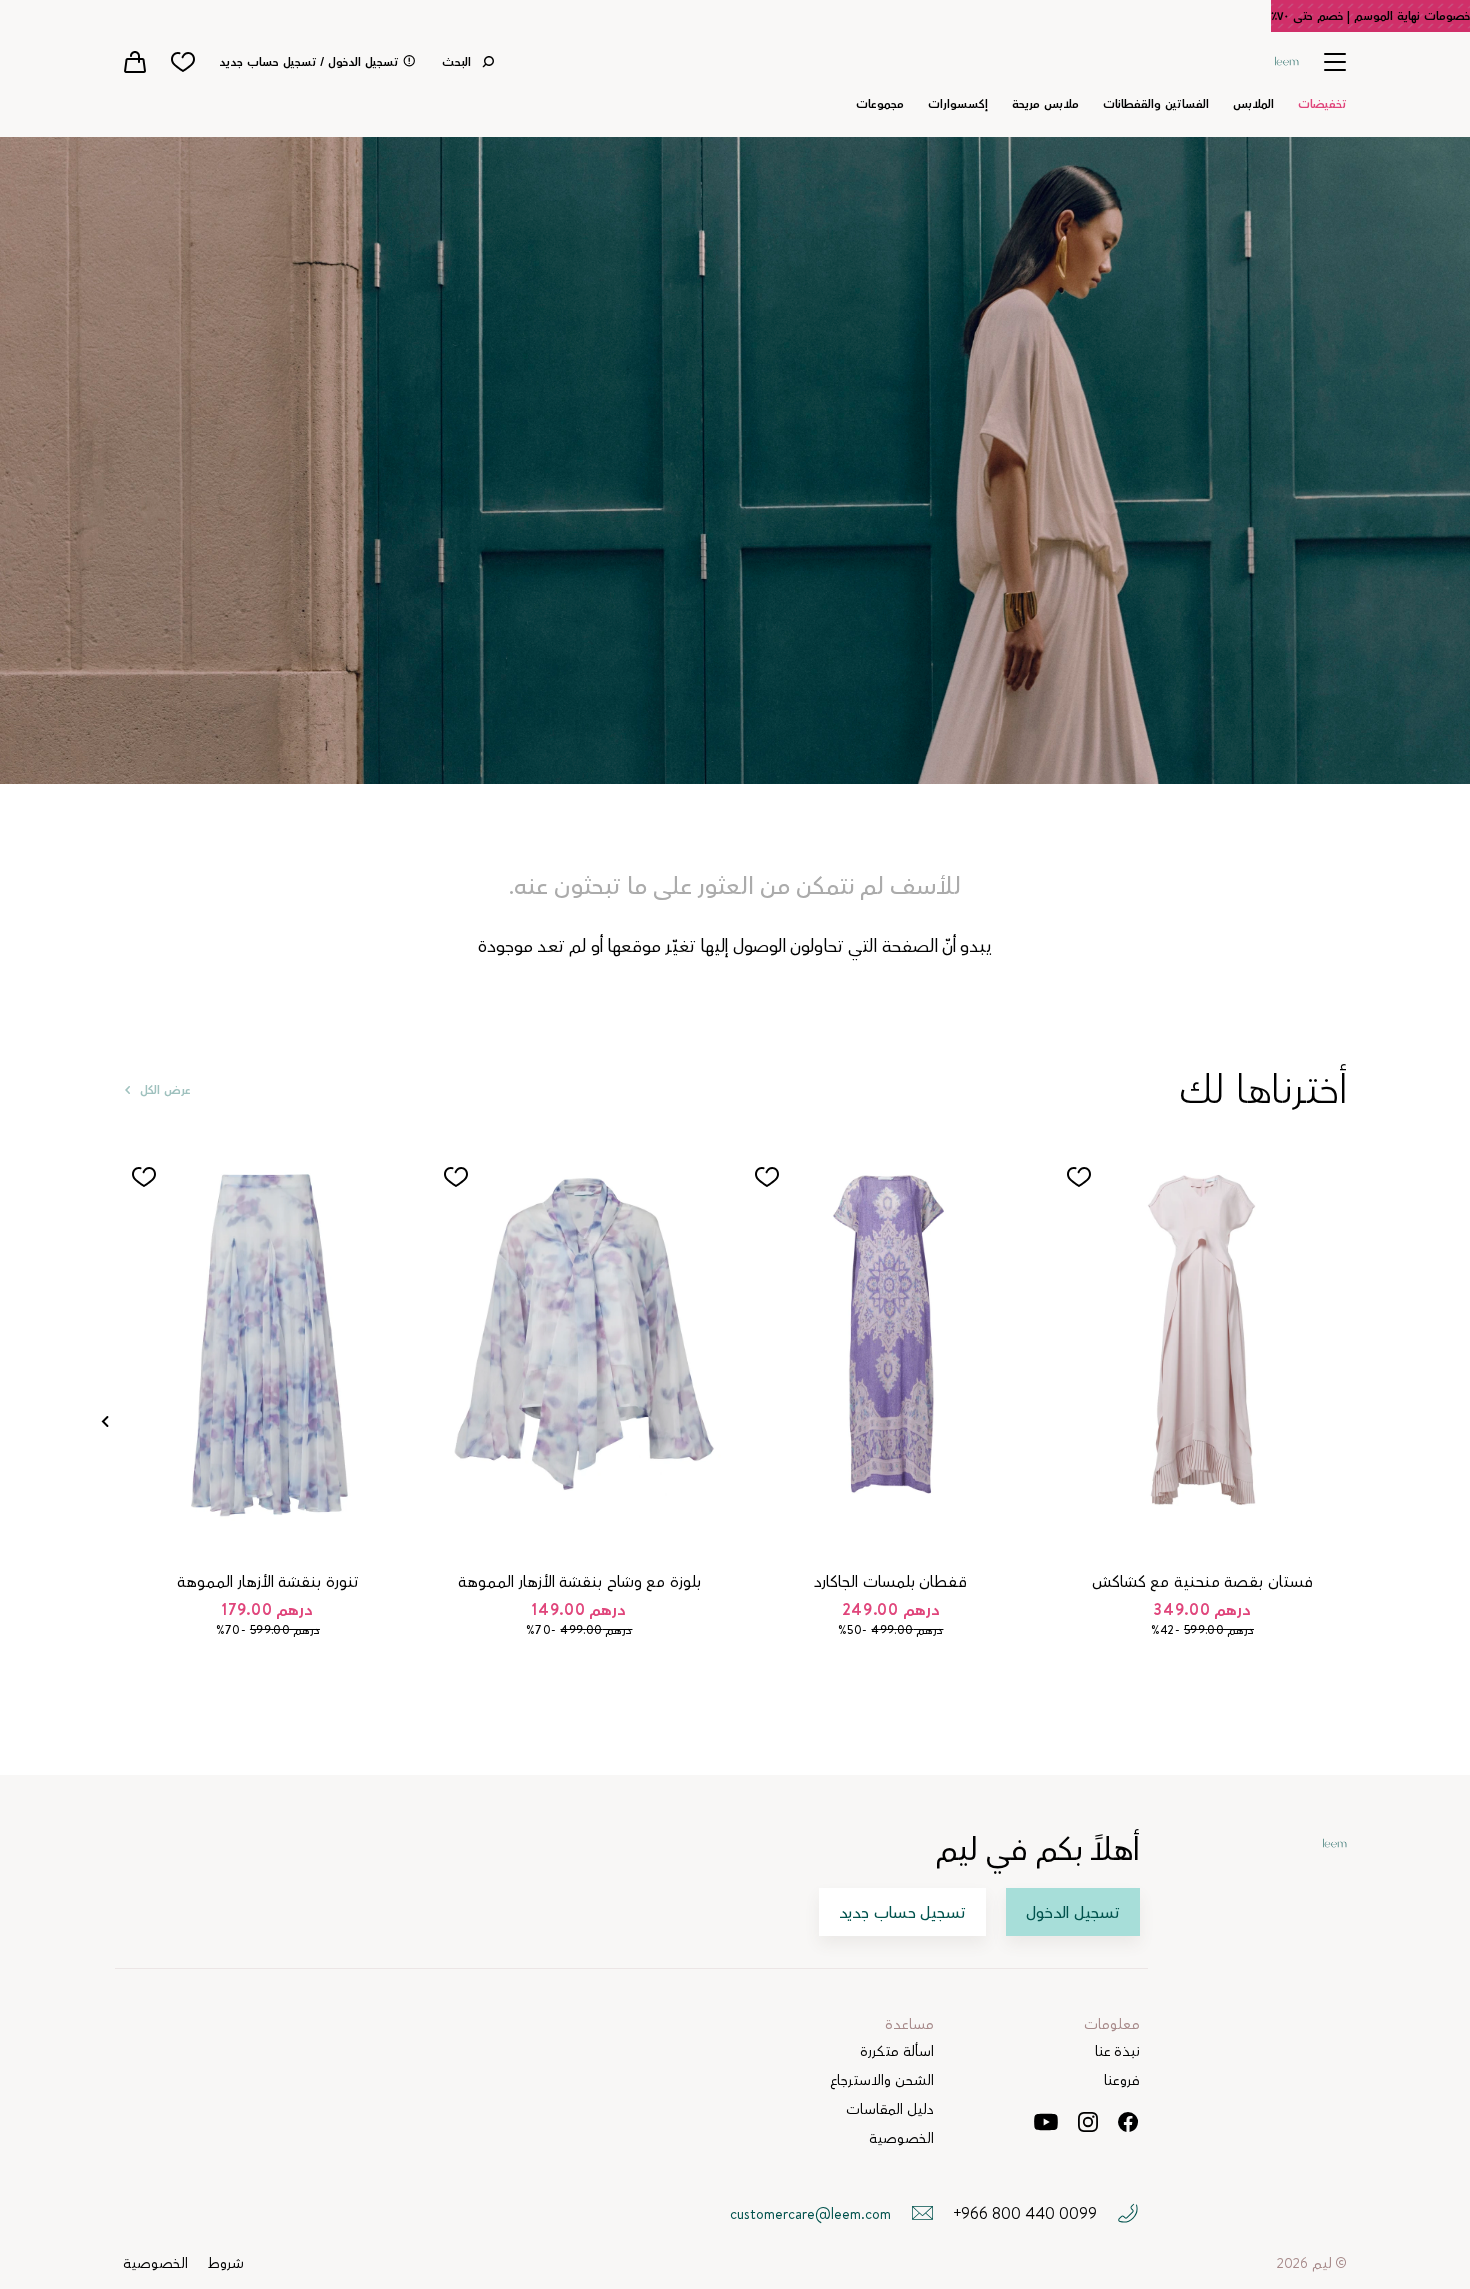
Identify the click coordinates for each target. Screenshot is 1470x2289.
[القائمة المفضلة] (183, 62)
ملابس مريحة (1045, 104)
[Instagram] (1088, 2122)
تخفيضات (1322, 104)
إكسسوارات (958, 104)
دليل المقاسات (890, 2109)
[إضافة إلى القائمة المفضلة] (1079, 1177)
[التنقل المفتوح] (1335, 61)
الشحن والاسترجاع (882, 2080)
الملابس (1253, 104)
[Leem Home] (1287, 59)
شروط (226, 2263)
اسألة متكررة (897, 2051)
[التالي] (105, 1421)
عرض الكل (165, 1090)
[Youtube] (1045, 2122)
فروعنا (1122, 2080)
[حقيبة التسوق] (135, 62)
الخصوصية (901, 2138)
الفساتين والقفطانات (1156, 104)
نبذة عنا (1118, 2051)
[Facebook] (1128, 2122)
